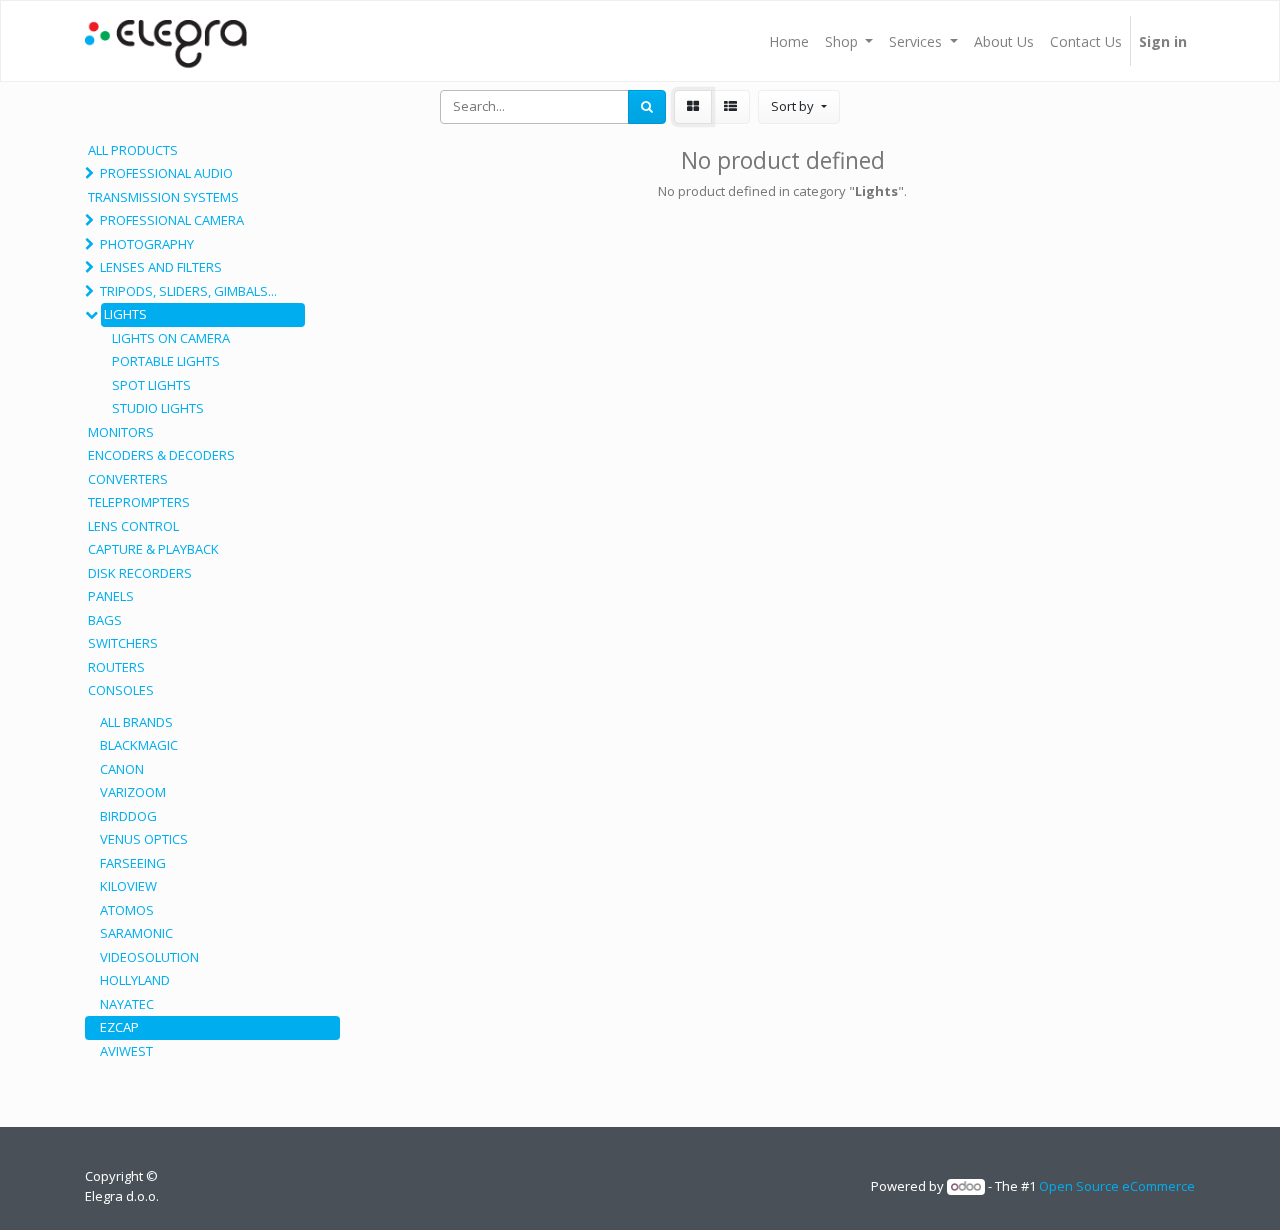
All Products (133, 150)
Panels (111, 596)
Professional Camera (172, 220)
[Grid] (693, 107)
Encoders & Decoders (161, 455)
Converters (128, 479)
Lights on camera (171, 338)
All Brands (136, 722)
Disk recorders (140, 573)
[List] (730, 107)
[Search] (647, 107)
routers (116, 667)
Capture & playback (153, 549)
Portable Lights (166, 361)
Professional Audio (166, 173)
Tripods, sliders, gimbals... (188, 291)
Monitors (121, 432)
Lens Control (133, 526)
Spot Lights (151, 385)
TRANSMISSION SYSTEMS (163, 197)
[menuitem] (789, 41)
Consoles (121, 690)
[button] (798, 107)
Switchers (123, 643)
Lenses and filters (161, 267)
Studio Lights (158, 408)
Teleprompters (139, 502)
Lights (125, 314)
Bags (105, 620)
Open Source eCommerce (1117, 1186)
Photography (147, 244)
